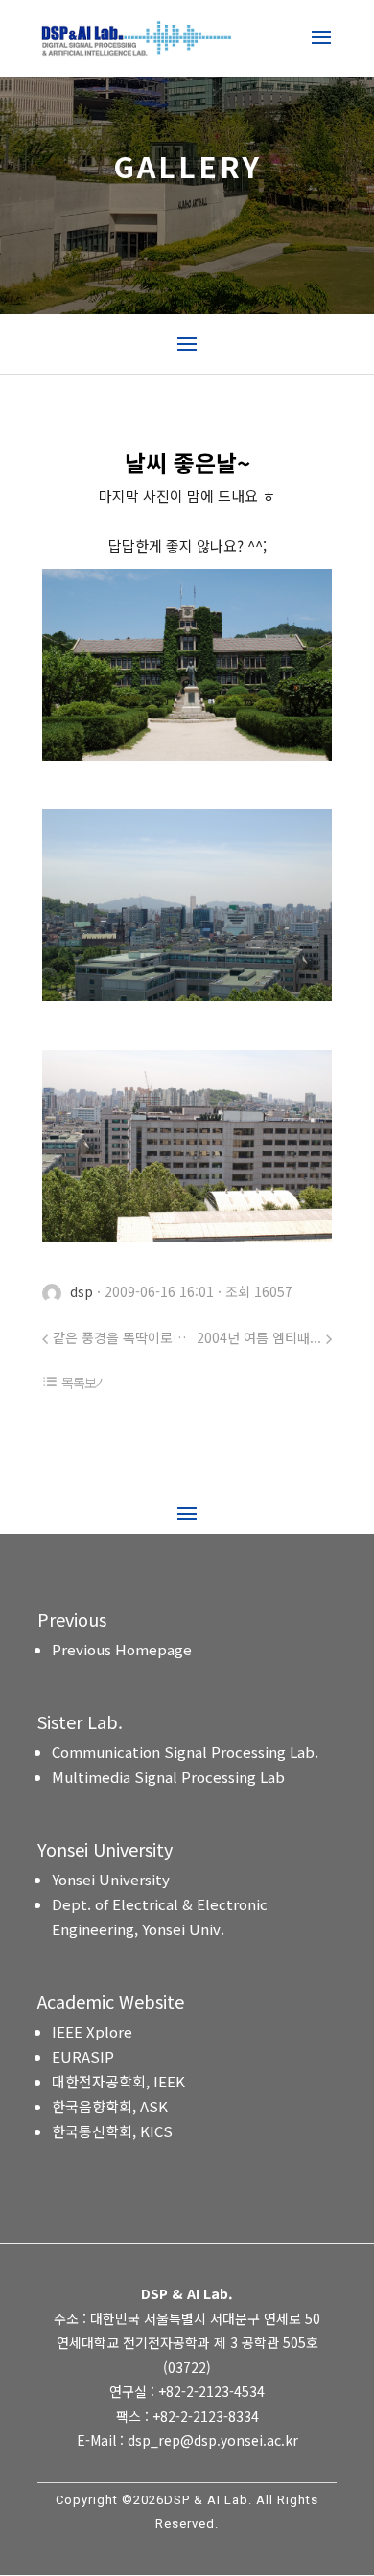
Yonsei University (111, 1879)
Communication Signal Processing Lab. (185, 1752)
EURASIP (83, 2056)
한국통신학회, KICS (112, 2131)
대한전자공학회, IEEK (118, 2081)
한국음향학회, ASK (110, 2106)
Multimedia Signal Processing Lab (168, 1777)
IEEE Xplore (92, 2031)
